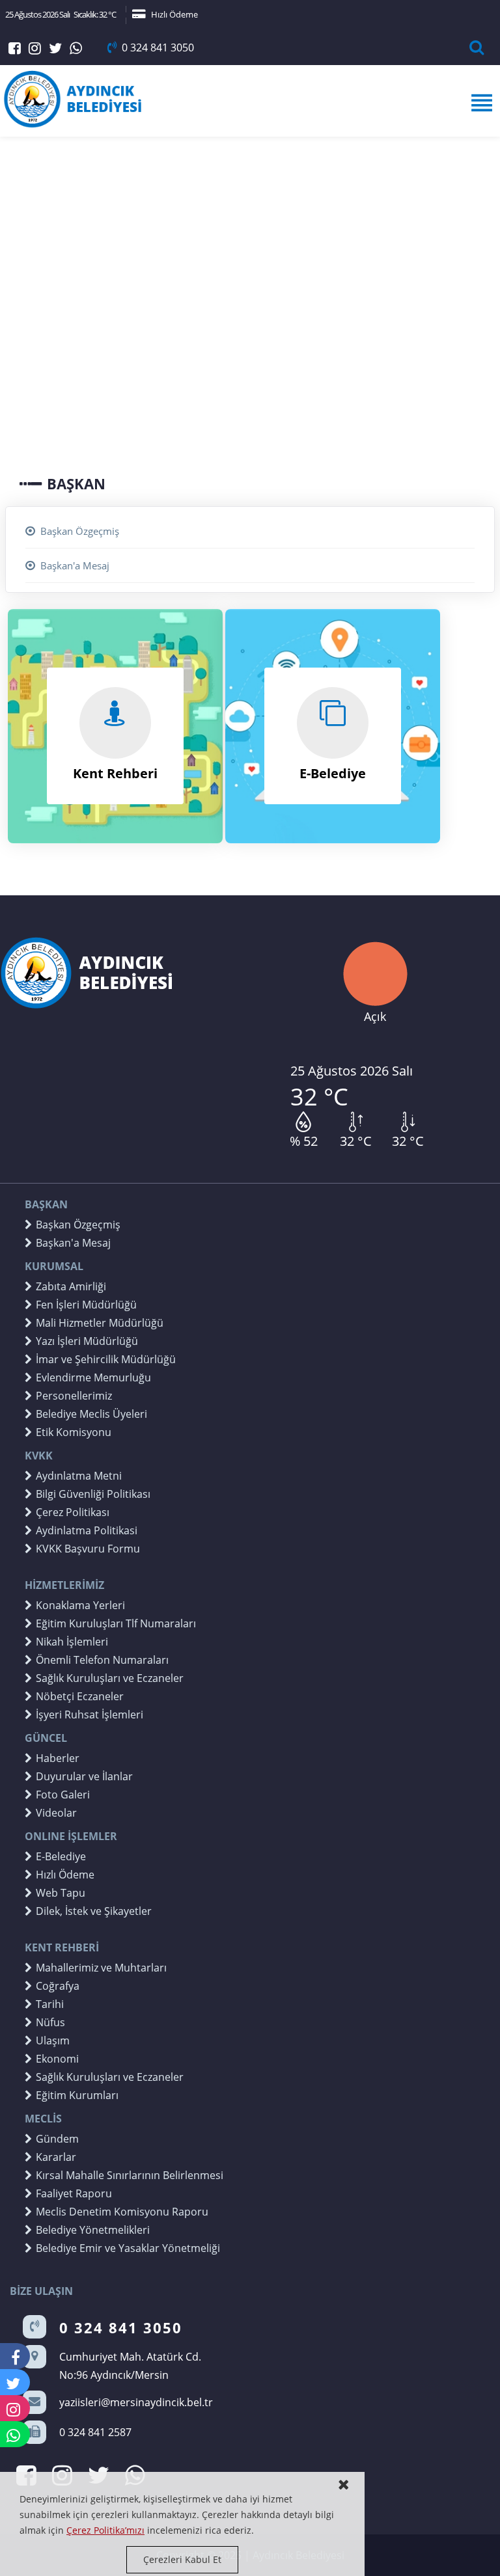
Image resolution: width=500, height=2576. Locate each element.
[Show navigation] (250, 103)
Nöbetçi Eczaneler (80, 1696)
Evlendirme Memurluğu (93, 1377)
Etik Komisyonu (74, 1432)
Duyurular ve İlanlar (84, 1776)
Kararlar (56, 2157)
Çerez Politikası (73, 1512)
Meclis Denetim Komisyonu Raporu (122, 2212)
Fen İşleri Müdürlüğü (86, 1305)
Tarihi (50, 2004)
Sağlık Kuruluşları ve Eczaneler (110, 1678)
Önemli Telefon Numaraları (102, 1660)
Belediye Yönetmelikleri (93, 2230)
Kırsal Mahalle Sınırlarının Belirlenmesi (130, 2175)
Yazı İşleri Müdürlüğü (87, 1341)
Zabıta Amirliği (71, 1286)
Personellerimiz (74, 1396)
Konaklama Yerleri (80, 1605)
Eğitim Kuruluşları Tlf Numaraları (116, 1623)
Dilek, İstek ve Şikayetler (94, 1911)
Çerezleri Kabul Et (182, 2559)
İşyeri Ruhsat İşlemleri (90, 1715)
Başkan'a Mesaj (75, 565)
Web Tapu (61, 1893)
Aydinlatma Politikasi (87, 1530)
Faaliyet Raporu (74, 2193)
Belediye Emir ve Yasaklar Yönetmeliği (128, 2248)
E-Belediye (61, 1856)
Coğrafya (58, 1986)
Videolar (56, 1813)
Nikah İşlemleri (72, 1642)
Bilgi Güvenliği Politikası (93, 1494)
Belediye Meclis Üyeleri (91, 1414)
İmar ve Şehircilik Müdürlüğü (106, 1359)
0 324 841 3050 (158, 47)
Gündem (57, 2139)
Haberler (58, 1758)
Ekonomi (57, 2059)
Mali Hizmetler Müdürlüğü (100, 1323)
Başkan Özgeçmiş (80, 531)
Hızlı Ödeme (174, 14)
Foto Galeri (63, 1795)
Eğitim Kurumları (77, 2095)
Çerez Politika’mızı (105, 2530)
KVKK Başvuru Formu (88, 1549)
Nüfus (50, 2022)
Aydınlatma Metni (79, 1476)
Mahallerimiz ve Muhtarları (101, 1968)
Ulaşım (53, 2040)
